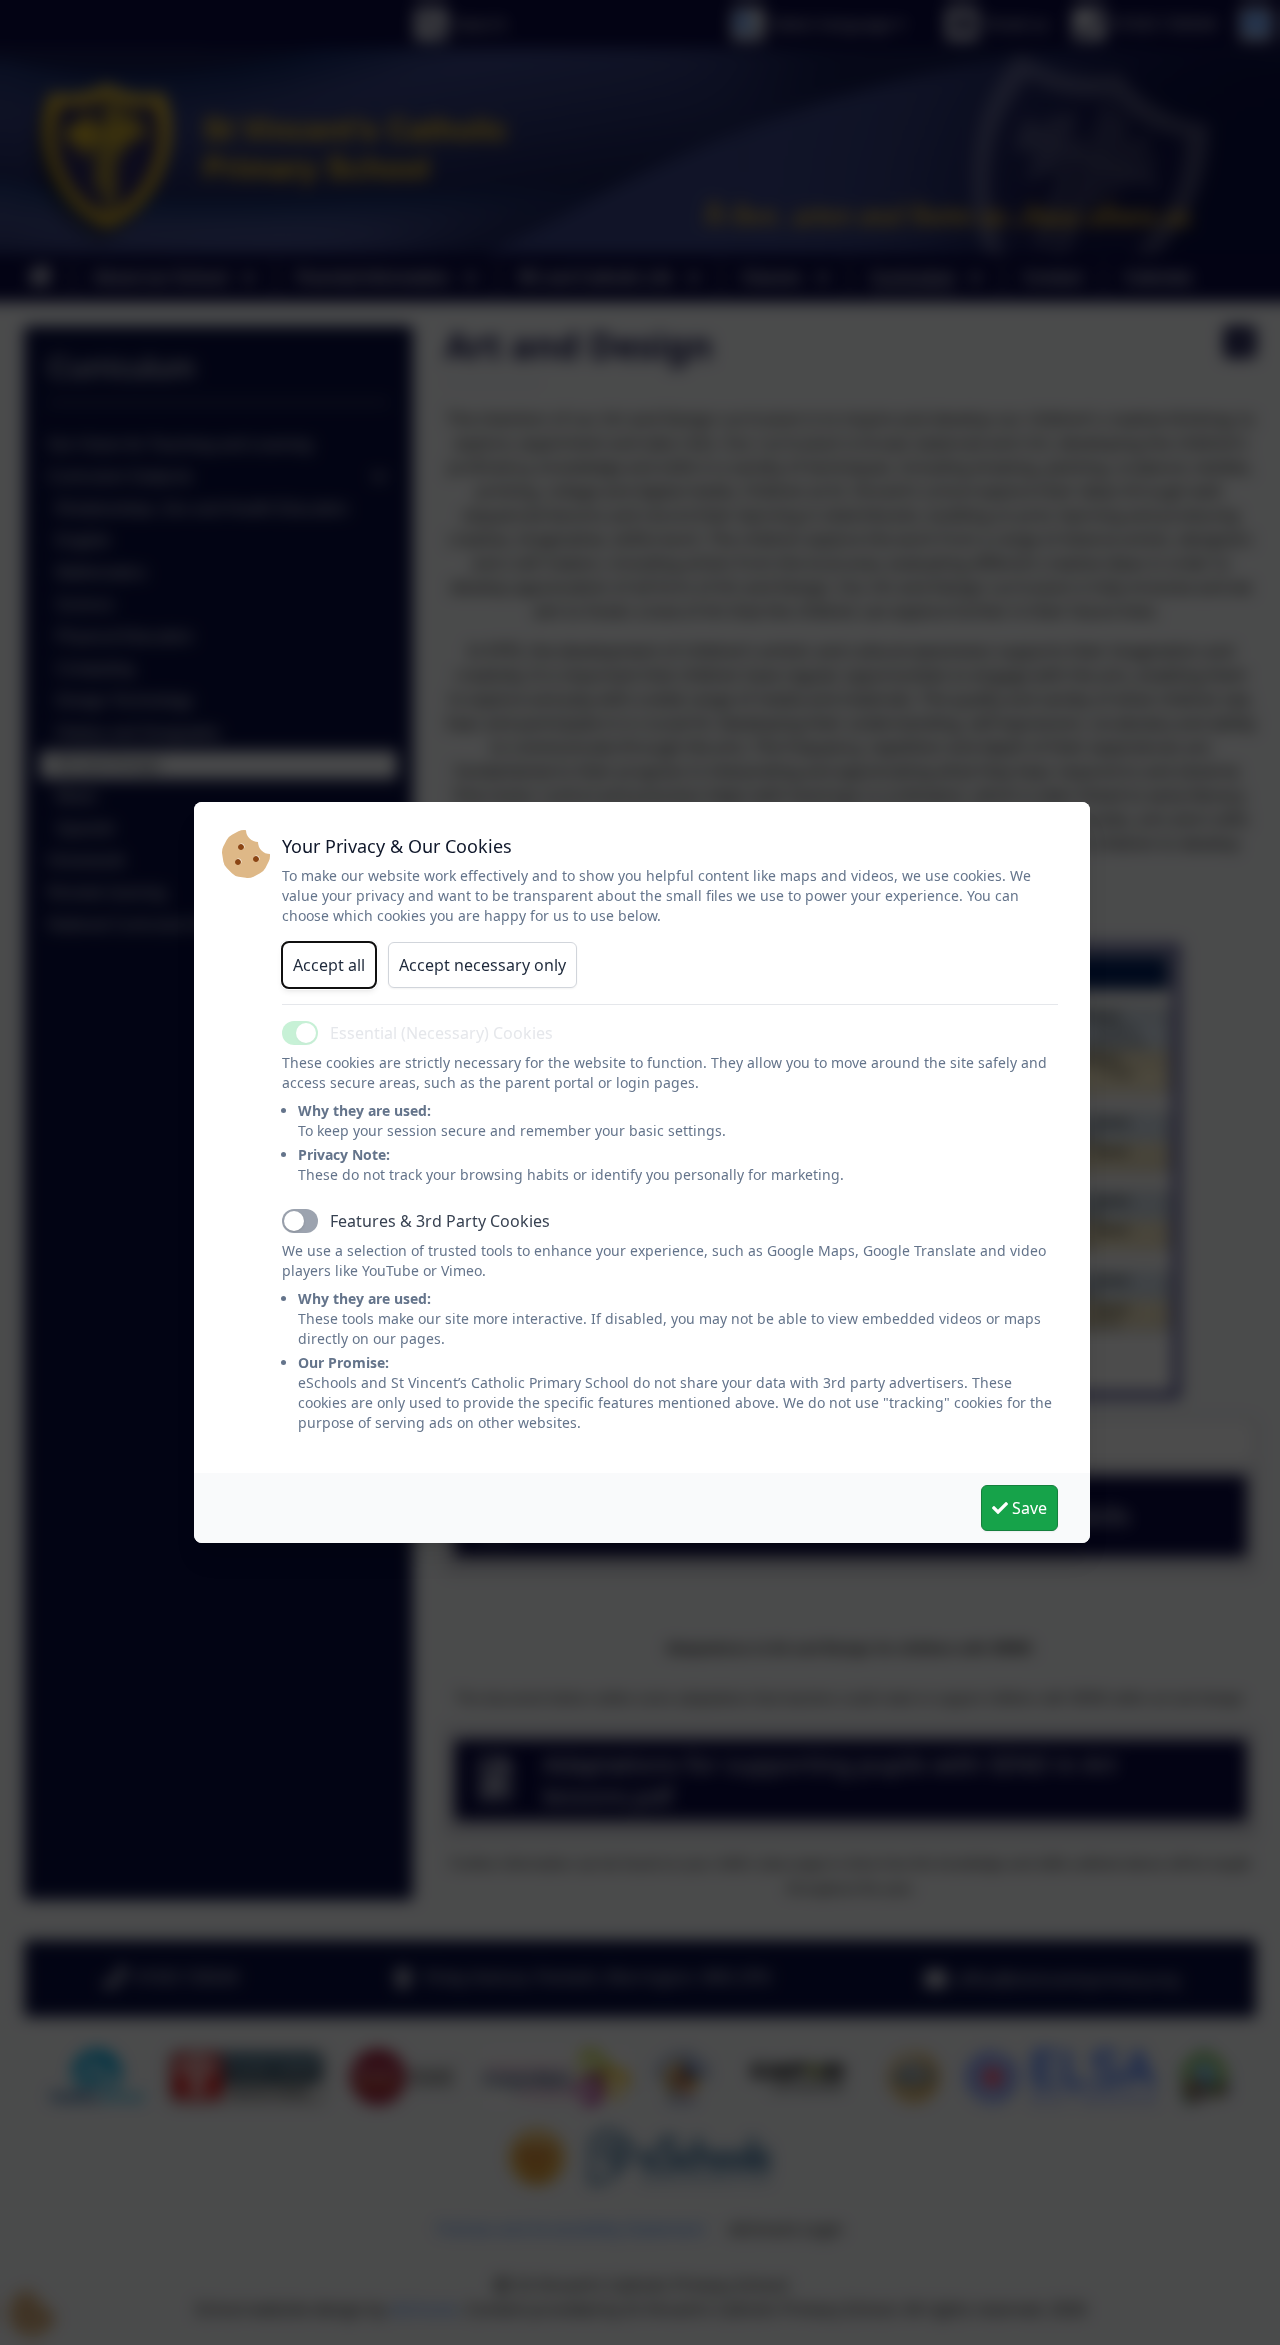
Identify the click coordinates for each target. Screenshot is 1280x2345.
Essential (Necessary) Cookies (441, 1033)
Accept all (329, 965)
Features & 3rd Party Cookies (440, 1221)
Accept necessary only (482, 965)
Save (1027, 1508)
